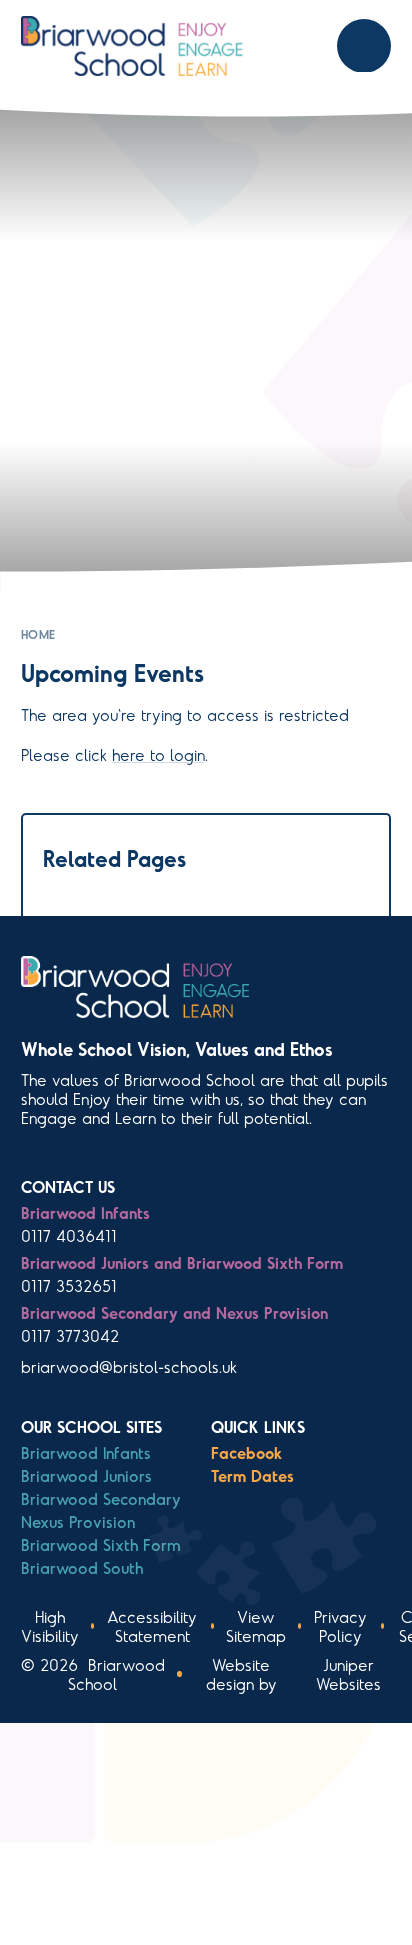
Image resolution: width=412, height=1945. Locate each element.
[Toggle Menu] (364, 46)
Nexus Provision (78, 1521)
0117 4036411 (69, 1235)
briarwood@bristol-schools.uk (129, 1366)
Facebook (246, 1452)
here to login (158, 754)
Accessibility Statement (152, 1626)
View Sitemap (256, 1626)
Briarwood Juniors (86, 1475)
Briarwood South (82, 1567)
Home (38, 634)
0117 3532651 (69, 1285)
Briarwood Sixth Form (101, 1544)
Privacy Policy (340, 1626)
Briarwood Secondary (101, 1498)
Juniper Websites (348, 1674)
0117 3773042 (70, 1335)
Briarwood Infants (86, 1452)
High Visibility (50, 1626)
